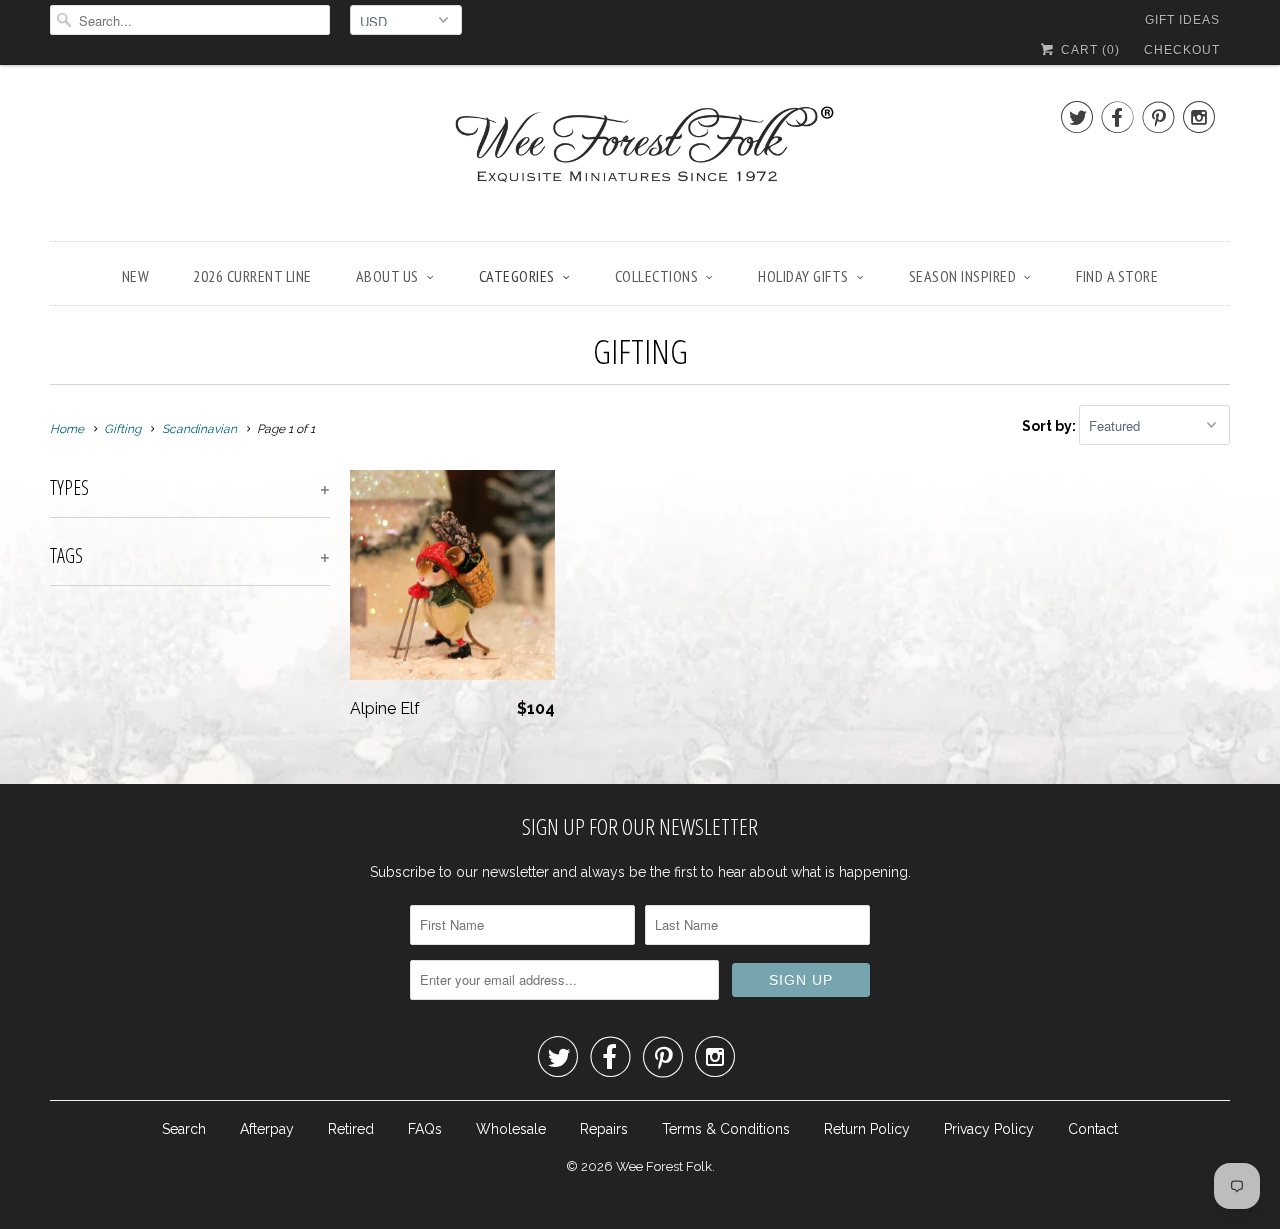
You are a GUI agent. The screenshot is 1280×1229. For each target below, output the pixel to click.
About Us (387, 276)
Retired (351, 1129)
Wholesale (511, 1129)
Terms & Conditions (726, 1129)
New (136, 276)
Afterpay (267, 1129)
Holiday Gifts (803, 276)
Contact (1093, 1129)
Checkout (1182, 50)
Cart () (1088, 50)
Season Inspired (963, 276)
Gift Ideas (1182, 20)
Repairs (604, 1129)
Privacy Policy (989, 1129)
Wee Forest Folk (664, 1166)
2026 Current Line (252, 276)
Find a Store (1117, 276)
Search (184, 1129)
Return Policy (867, 1129)
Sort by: (1050, 426)
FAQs (425, 1129)
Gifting (640, 351)
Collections (657, 276)
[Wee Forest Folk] (640, 158)
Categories (517, 276)
